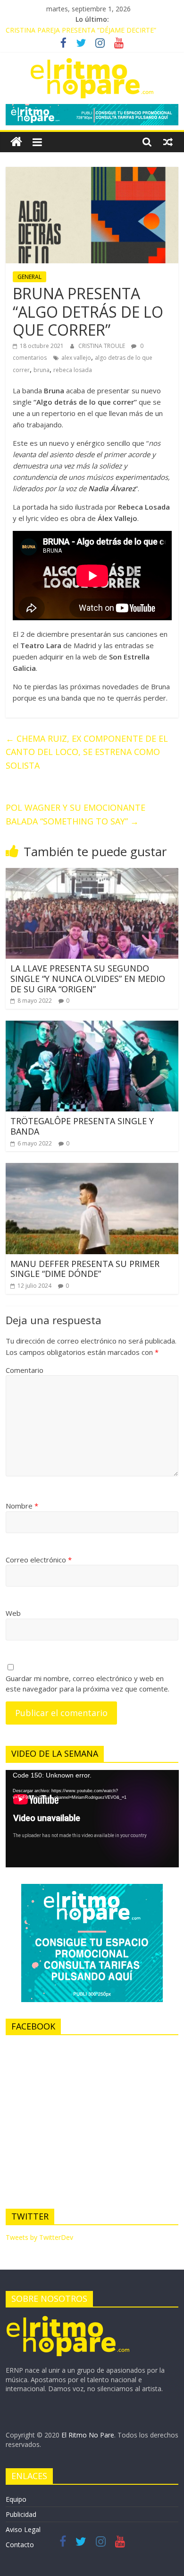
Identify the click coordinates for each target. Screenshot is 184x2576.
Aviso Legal (23, 2529)
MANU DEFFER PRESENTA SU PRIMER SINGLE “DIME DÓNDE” (85, 1269)
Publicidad (21, 2514)
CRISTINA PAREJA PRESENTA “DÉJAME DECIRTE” (81, 30)
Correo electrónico (39, 1560)
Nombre (22, 1506)
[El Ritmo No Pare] (16, 142)
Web (13, 1613)
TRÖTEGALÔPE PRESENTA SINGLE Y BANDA (82, 1126)
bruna (42, 370)
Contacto (20, 2545)
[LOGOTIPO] (68, 2319)
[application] (92, 1819)
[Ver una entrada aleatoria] (168, 142)
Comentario (25, 1370)
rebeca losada (73, 370)
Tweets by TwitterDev (39, 2237)
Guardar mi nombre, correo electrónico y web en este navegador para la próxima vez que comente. (88, 1684)
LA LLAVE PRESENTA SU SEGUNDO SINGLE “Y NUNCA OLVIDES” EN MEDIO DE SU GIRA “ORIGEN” (88, 978)
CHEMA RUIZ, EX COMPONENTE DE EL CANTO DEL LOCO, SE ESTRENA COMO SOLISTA (87, 752)
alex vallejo (76, 358)
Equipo (16, 2499)
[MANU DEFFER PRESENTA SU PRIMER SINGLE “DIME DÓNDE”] (92, 1169)
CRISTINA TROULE (102, 346)
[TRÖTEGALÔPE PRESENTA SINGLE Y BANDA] (92, 1026)
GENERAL (29, 277)
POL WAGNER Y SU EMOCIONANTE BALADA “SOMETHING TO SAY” (75, 814)
